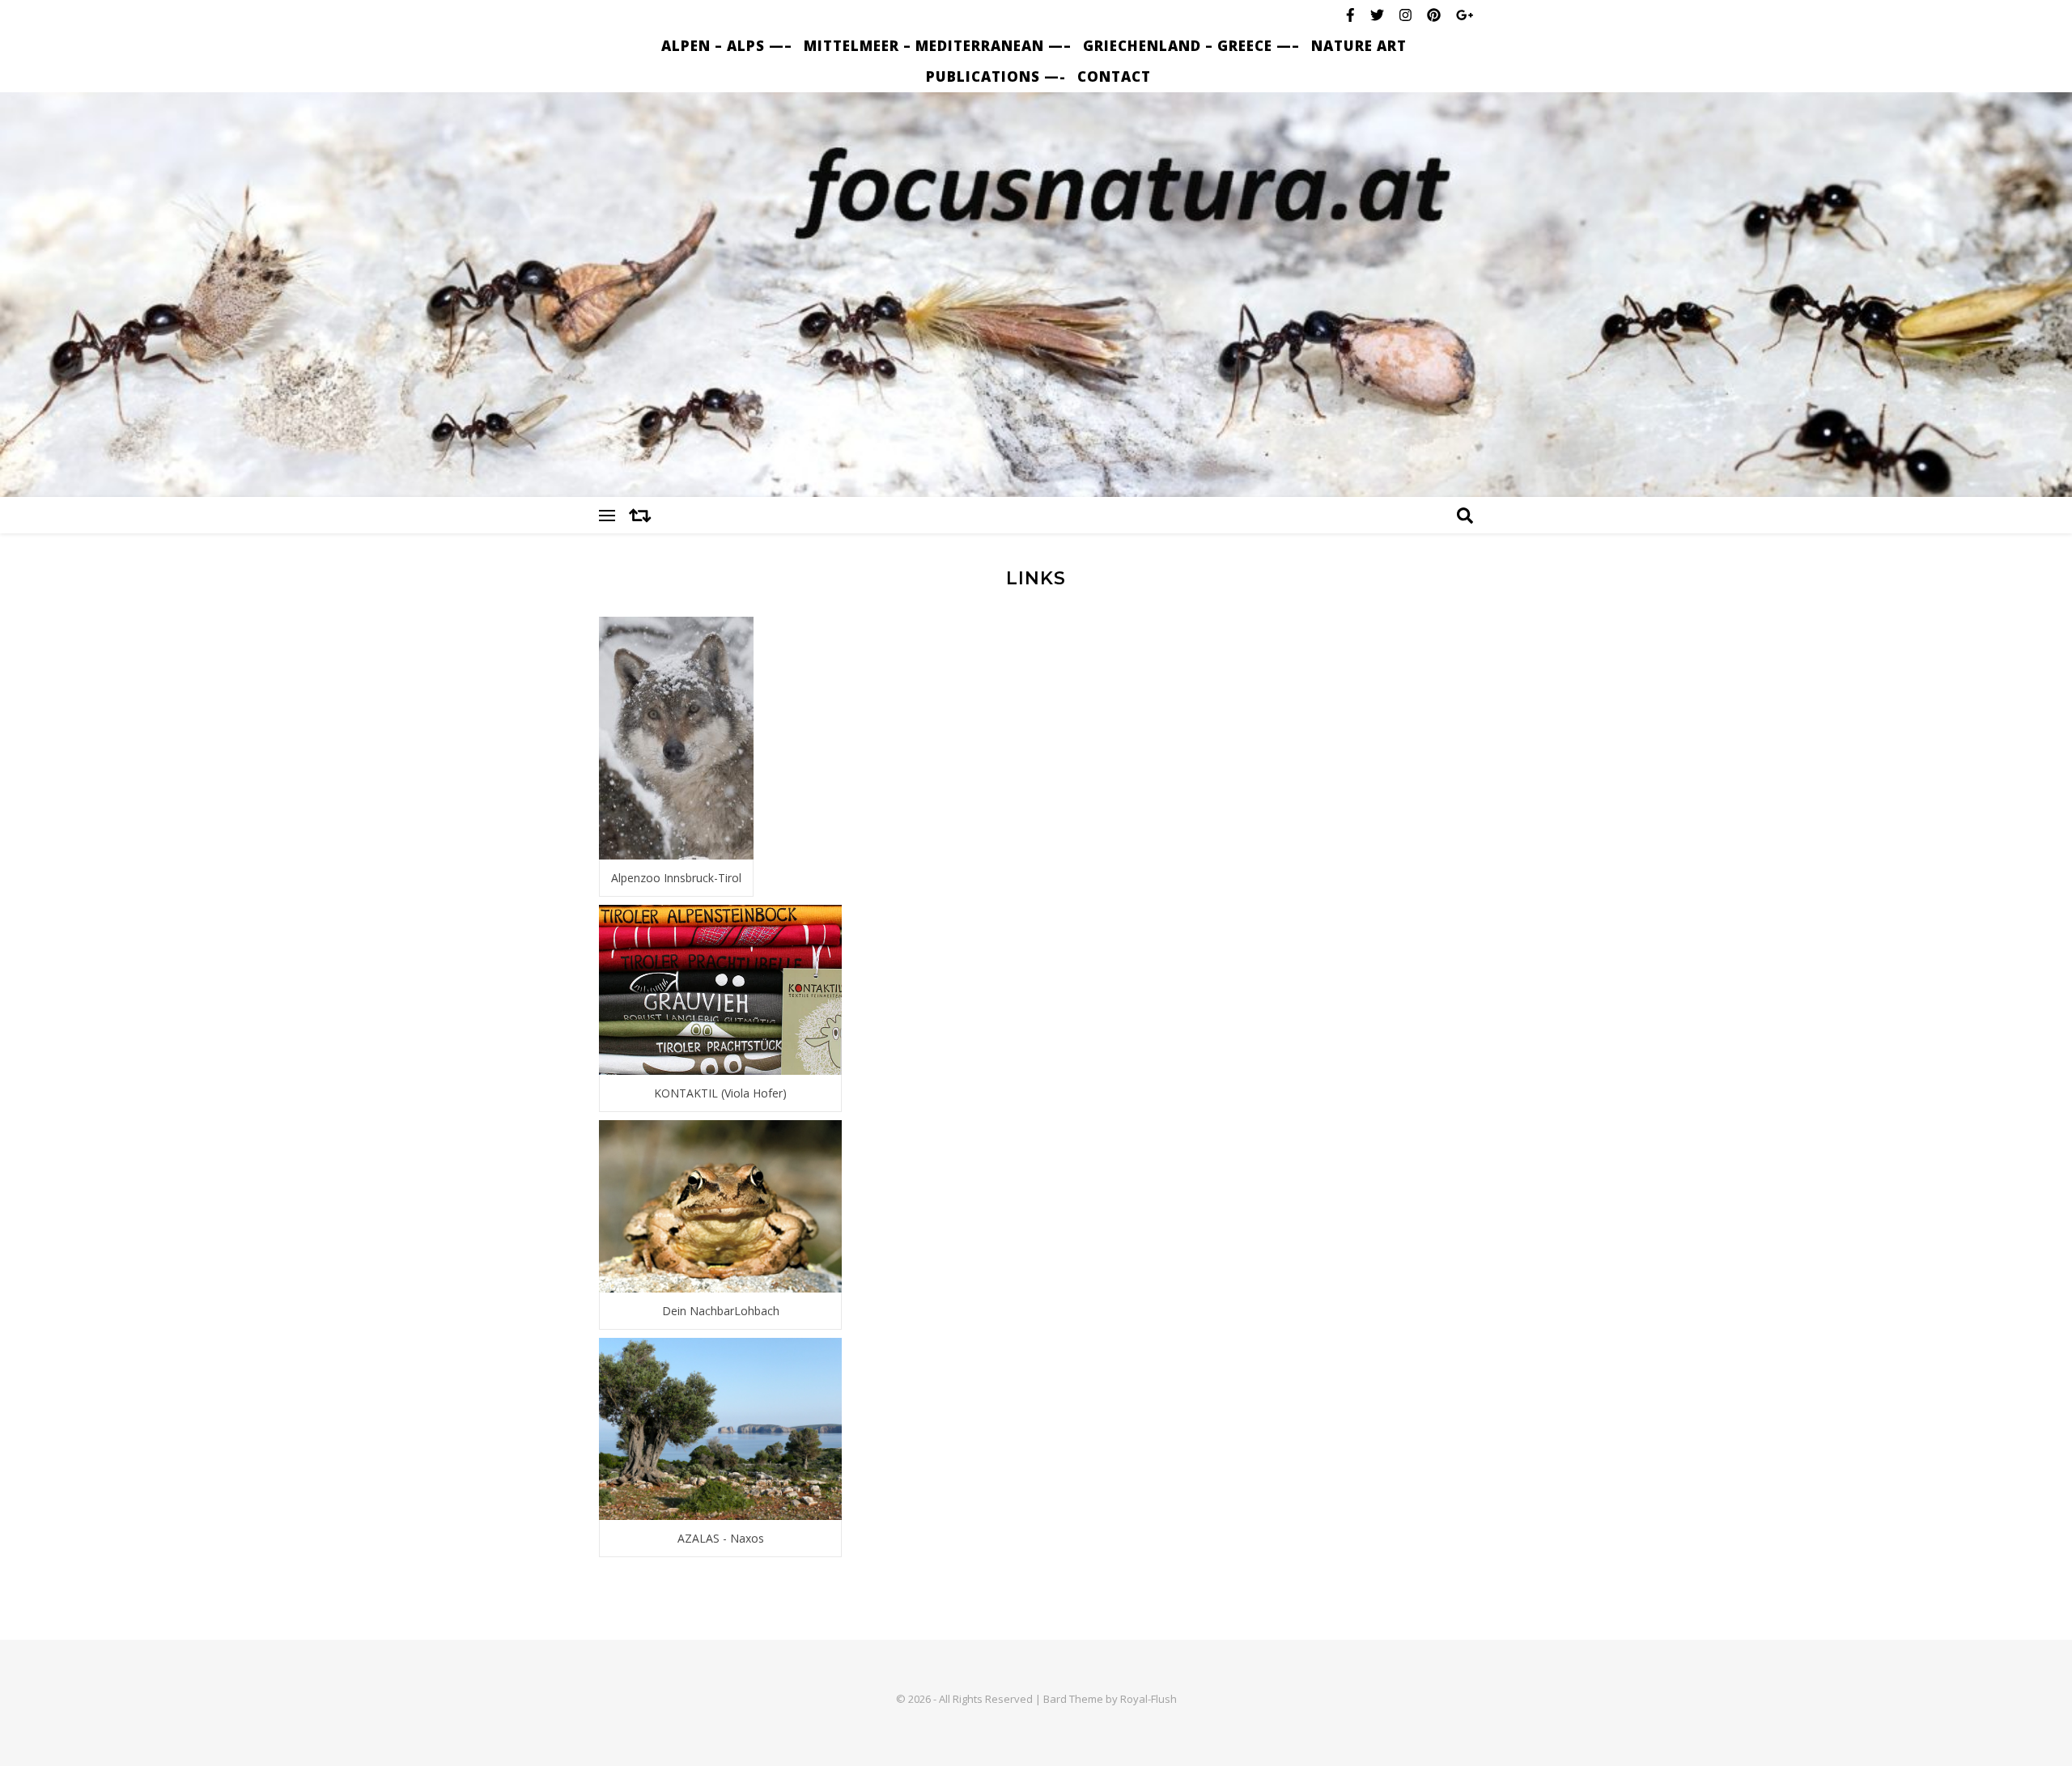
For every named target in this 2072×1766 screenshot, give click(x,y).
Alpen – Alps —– (727, 46)
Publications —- (996, 76)
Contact (1114, 76)
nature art (1359, 46)
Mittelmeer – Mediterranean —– (938, 46)
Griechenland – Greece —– (1191, 46)
